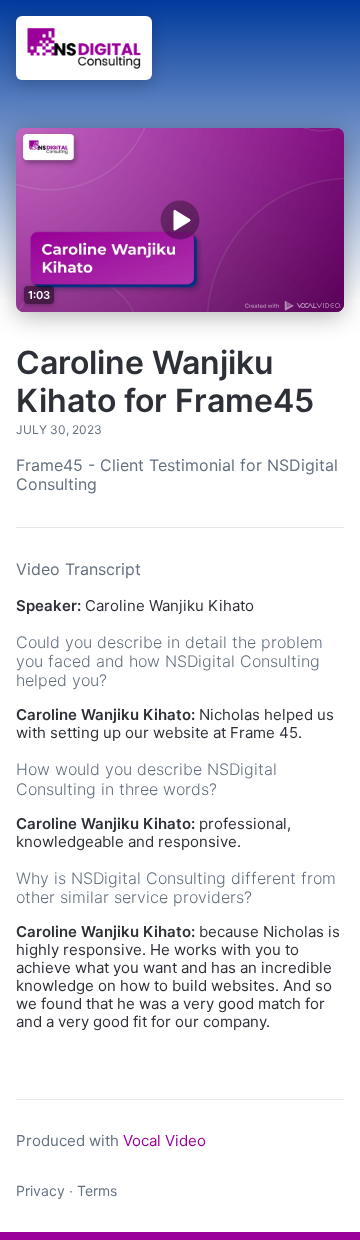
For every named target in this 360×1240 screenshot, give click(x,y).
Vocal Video (164, 1140)
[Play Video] (180, 219)
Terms (97, 1190)
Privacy (40, 1190)
